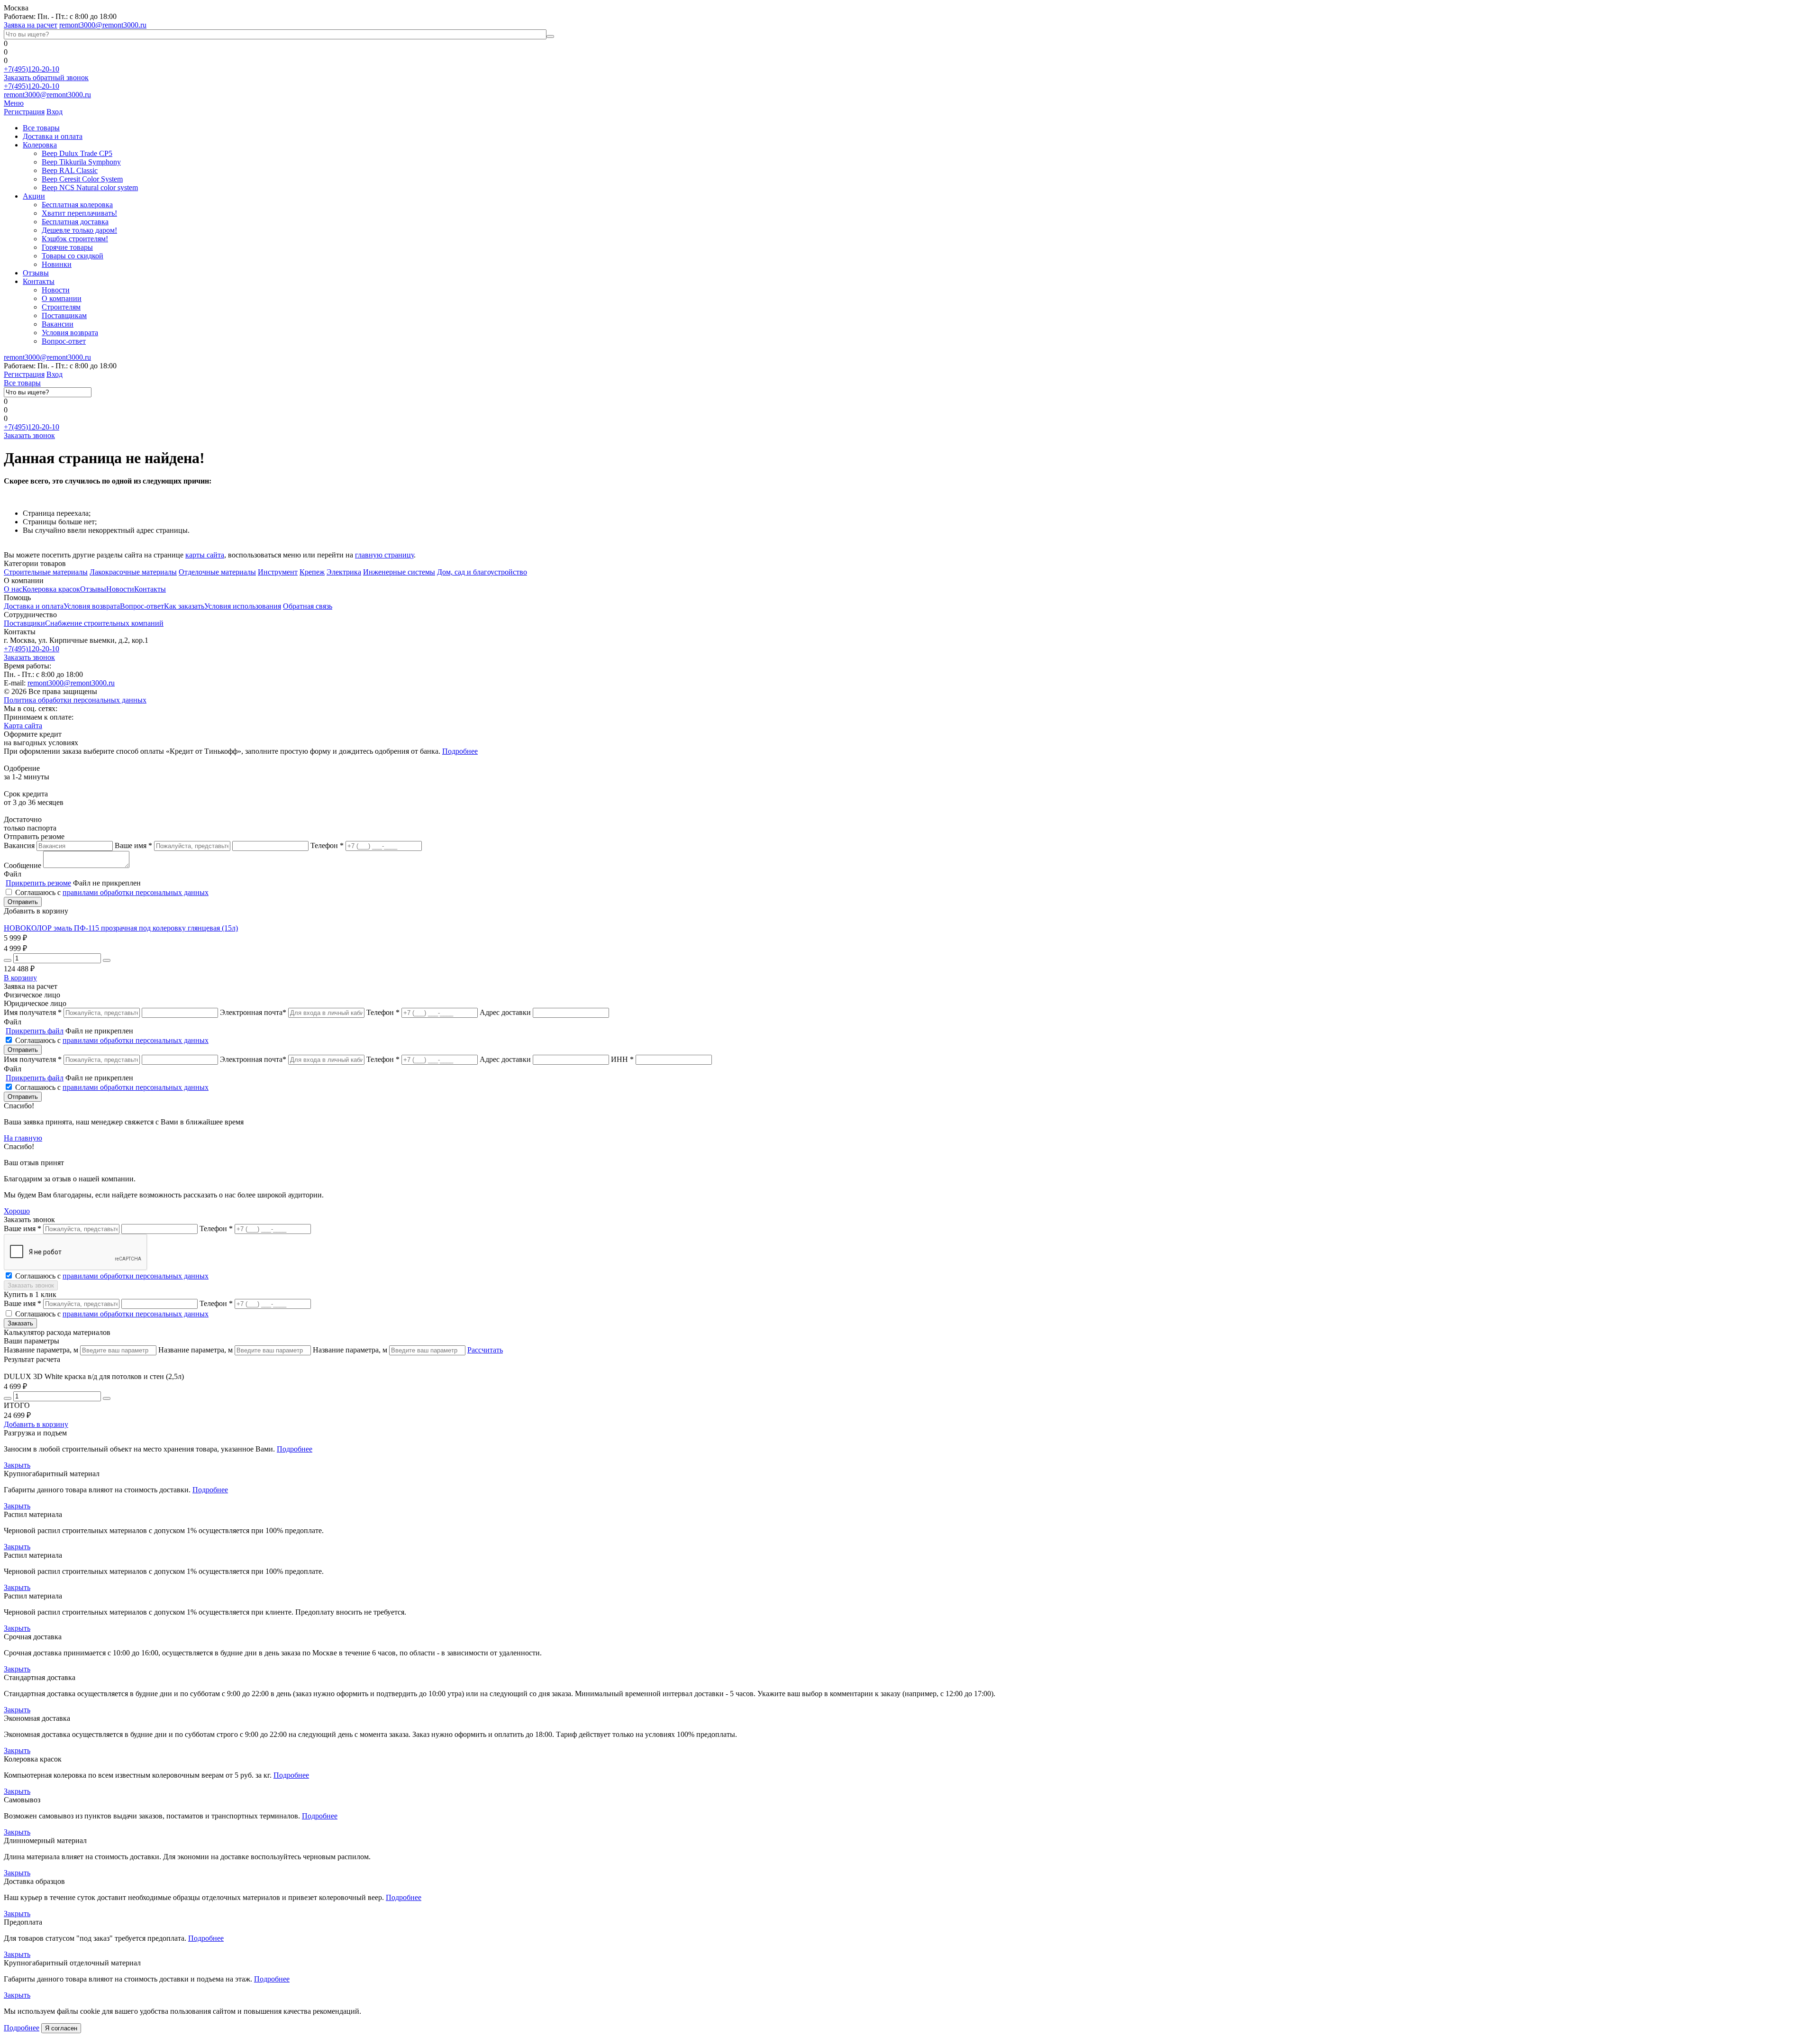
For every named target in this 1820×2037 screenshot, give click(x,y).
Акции (34, 196)
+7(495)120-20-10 (32, 69)
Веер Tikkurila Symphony (81, 162)
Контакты (39, 281)
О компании (62, 298)
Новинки (57, 264)
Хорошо (17, 1211)
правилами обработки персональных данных (136, 892)
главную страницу (384, 555)
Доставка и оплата (53, 136)
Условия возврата (70, 333)
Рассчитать (485, 1350)
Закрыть (17, 1465)
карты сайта (205, 555)
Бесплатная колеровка (77, 205)
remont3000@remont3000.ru (103, 25)
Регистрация (24, 112)
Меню (14, 103)
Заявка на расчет (31, 25)
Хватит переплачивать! (79, 213)
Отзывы (36, 273)
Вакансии (58, 324)
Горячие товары (67, 247)
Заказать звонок (29, 435)
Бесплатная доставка (75, 222)
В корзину (20, 978)
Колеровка (40, 145)
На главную (23, 1138)
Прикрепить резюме (38, 883)
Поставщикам (64, 315)
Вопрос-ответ (64, 341)
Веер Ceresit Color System (82, 179)
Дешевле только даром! (79, 230)
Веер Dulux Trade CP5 (77, 153)
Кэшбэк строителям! (75, 239)
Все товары (41, 128)
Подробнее (460, 751)
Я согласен (61, 2028)
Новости (56, 290)
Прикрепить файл (35, 1031)
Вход (55, 112)
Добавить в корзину (36, 1424)
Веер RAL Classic (70, 170)
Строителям (61, 307)
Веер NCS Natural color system (90, 187)
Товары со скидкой (73, 256)
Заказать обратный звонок (46, 78)
